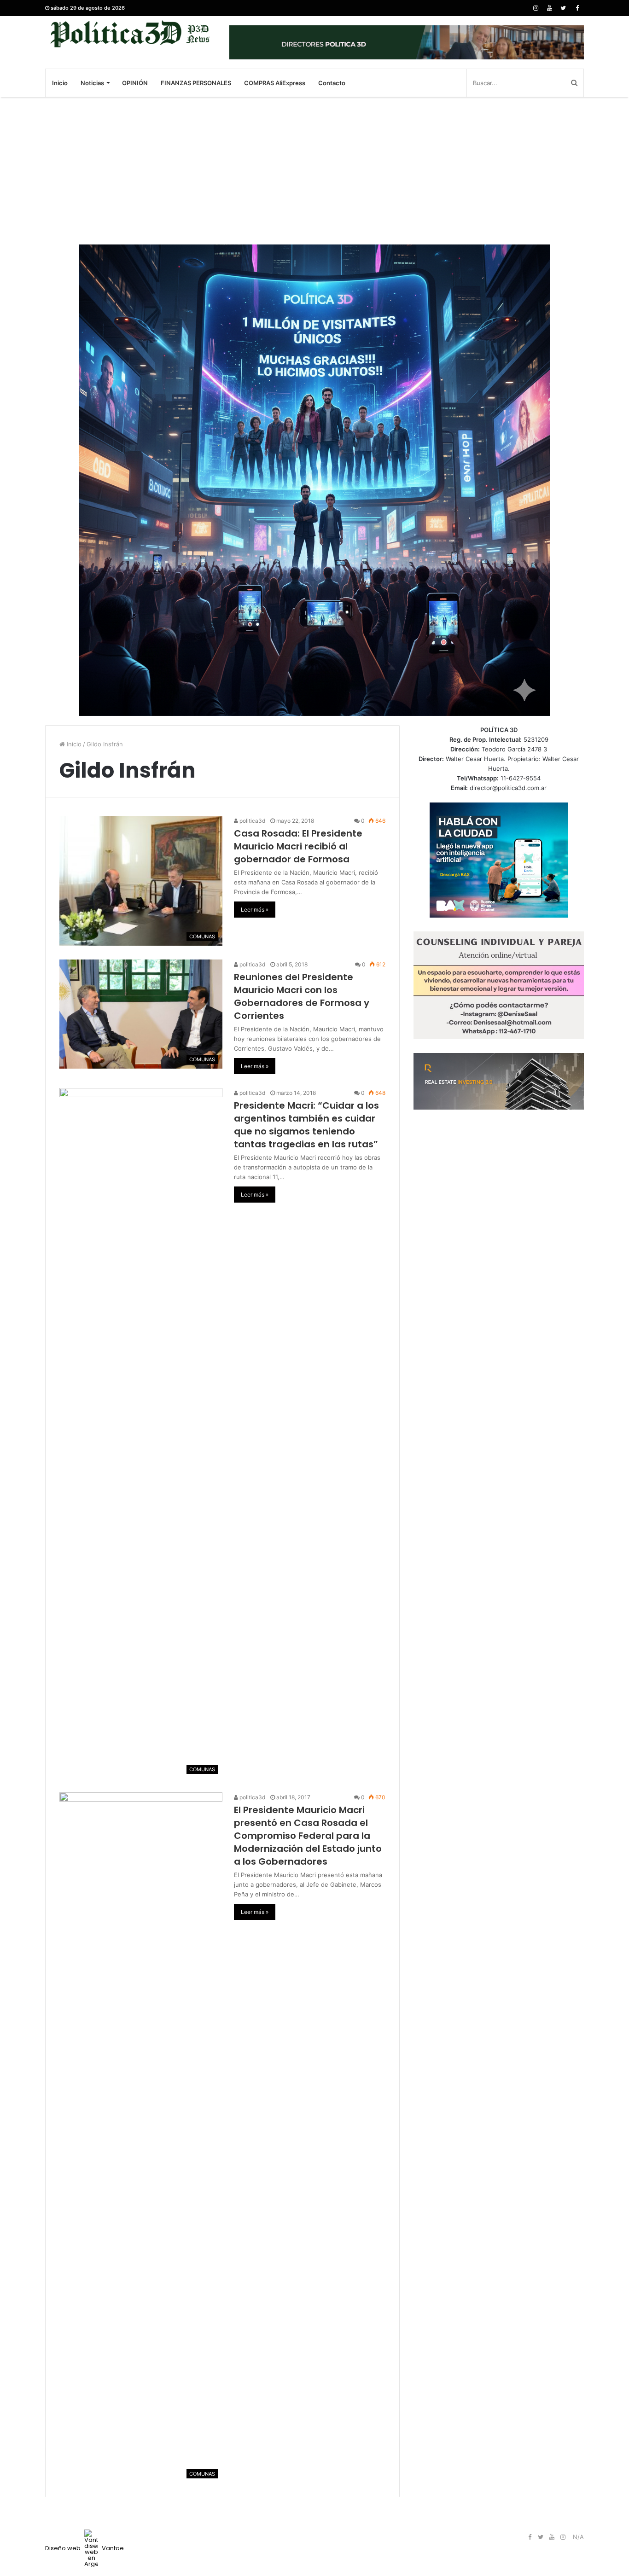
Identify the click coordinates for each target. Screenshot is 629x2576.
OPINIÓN (135, 83)
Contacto (332, 83)
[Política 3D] (130, 34)
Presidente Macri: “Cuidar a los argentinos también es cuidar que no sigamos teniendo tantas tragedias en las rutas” (306, 1125)
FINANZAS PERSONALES (196, 83)
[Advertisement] (314, 171)
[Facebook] (577, 8)
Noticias (92, 83)
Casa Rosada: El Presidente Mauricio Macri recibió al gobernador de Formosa (298, 846)
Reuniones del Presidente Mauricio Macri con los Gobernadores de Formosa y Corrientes (302, 996)
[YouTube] (549, 8)
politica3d (252, 821)
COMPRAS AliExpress (275, 83)
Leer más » (255, 910)
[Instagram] (536, 8)
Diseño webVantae (84, 2548)
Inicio (60, 83)
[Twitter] (563, 8)
